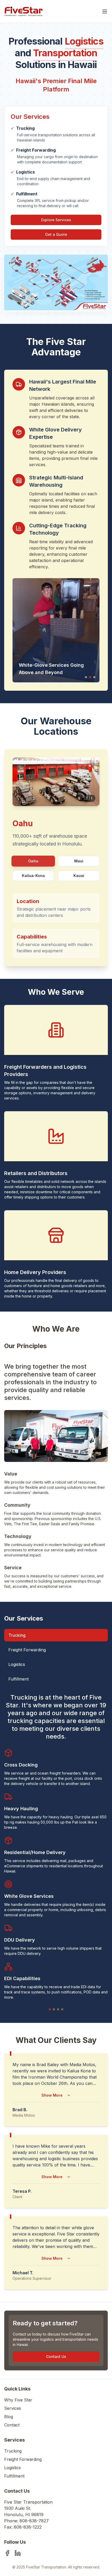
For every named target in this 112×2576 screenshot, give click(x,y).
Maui (79, 861)
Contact (12, 2425)
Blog (9, 2417)
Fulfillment (18, 1679)
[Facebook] (7, 2553)
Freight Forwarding (27, 1650)
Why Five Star (18, 2400)
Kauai (79, 876)
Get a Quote (56, 234)
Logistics (17, 1664)
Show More (52, 2095)
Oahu (33, 861)
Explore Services (56, 220)
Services (13, 2408)
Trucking (17, 1635)
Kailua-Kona (33, 876)
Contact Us (56, 2356)
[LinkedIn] (18, 2553)
